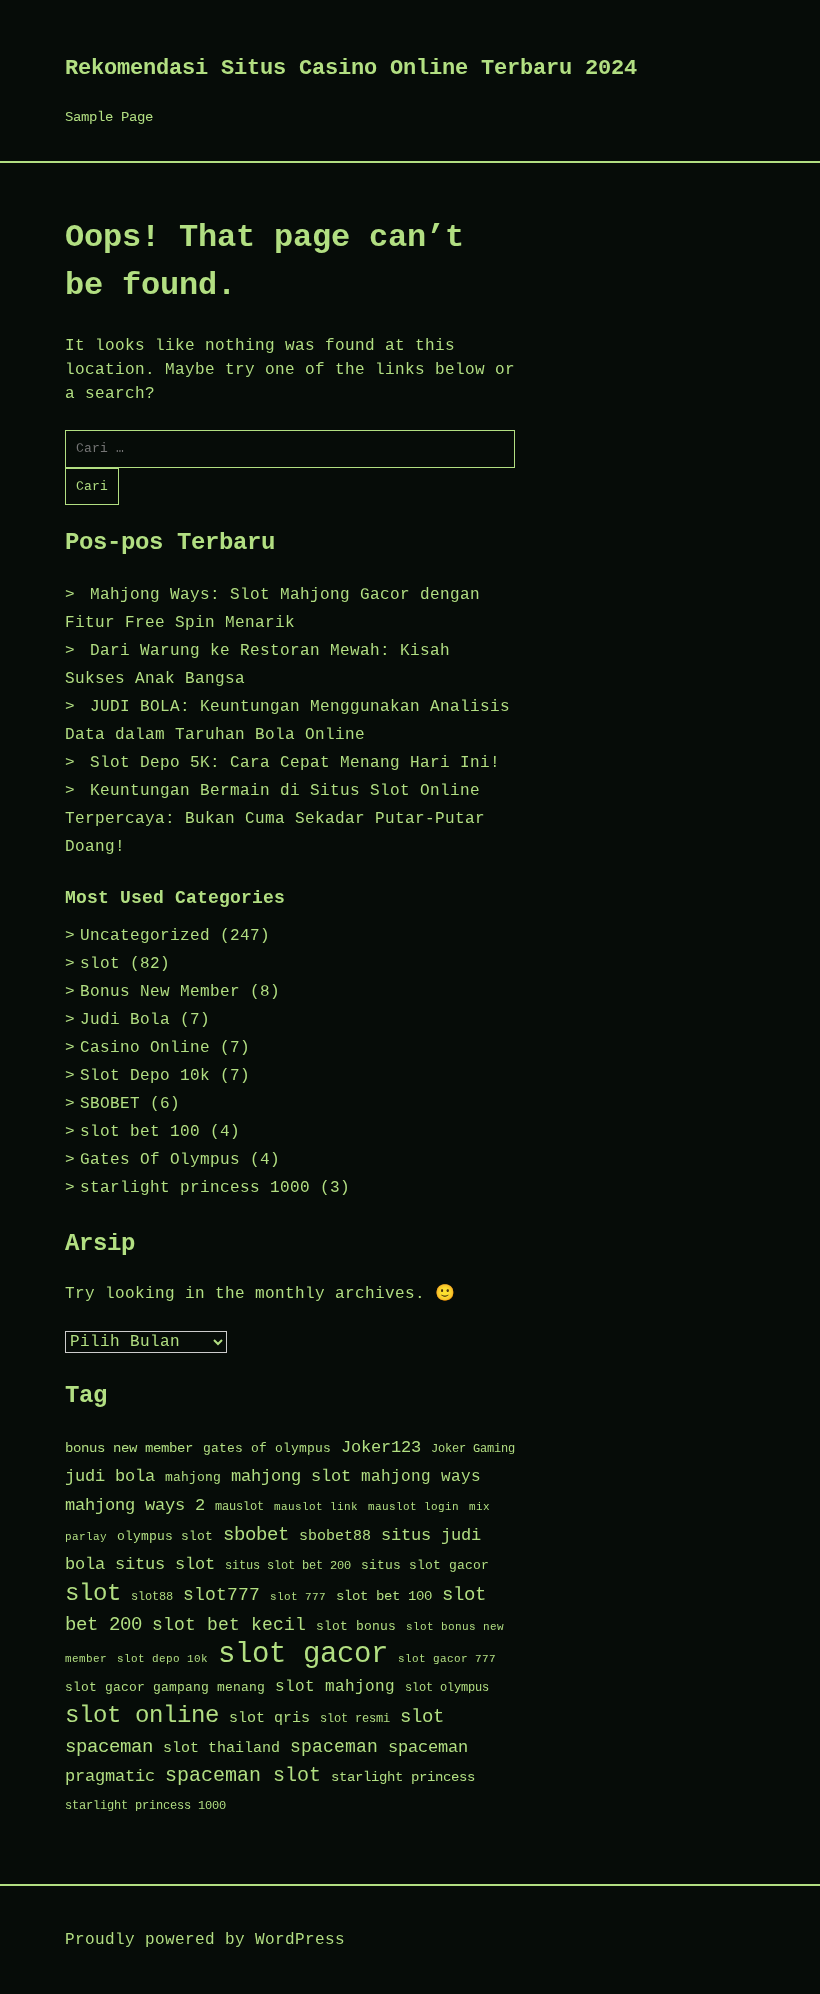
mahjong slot (291, 1476)
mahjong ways (421, 1477)
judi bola (110, 1476)
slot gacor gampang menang (165, 1687)
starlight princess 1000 (195, 1188)
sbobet (256, 1535)
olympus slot (165, 1536)
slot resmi (355, 1719)
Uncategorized (145, 936)
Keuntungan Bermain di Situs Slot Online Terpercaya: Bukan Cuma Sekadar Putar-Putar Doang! (275, 819)
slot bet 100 (140, 1132)
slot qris (269, 1718)
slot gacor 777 (447, 1659)
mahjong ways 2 (135, 1505)
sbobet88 (335, 1536)
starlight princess (403, 1777)
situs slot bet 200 (288, 1566)
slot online (142, 1715)
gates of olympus (267, 1448)
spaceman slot (243, 1775)
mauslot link (316, 1507)
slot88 (152, 1597)
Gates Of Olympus (160, 1160)
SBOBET (110, 1104)
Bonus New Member (160, 992)
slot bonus (356, 1626)
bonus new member (129, 1448)
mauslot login (413, 1507)
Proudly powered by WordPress (205, 1940)
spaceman (334, 1747)
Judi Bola (125, 1020)
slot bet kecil (229, 1625)
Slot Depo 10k (145, 1076)
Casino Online (145, 1048)
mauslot (239, 1507)
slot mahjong (335, 1687)
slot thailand (221, 1748)
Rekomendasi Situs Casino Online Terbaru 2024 (351, 68)
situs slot (165, 1564)
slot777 (221, 1595)
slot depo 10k (162, 1659)
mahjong (193, 1477)
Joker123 (381, 1447)
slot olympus (447, 1688)
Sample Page (109, 117)
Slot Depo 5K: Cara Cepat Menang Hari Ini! (295, 763)
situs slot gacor (425, 1565)
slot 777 (298, 1597)
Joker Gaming (473, 1449)
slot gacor (303, 1654)
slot (100, 964)
